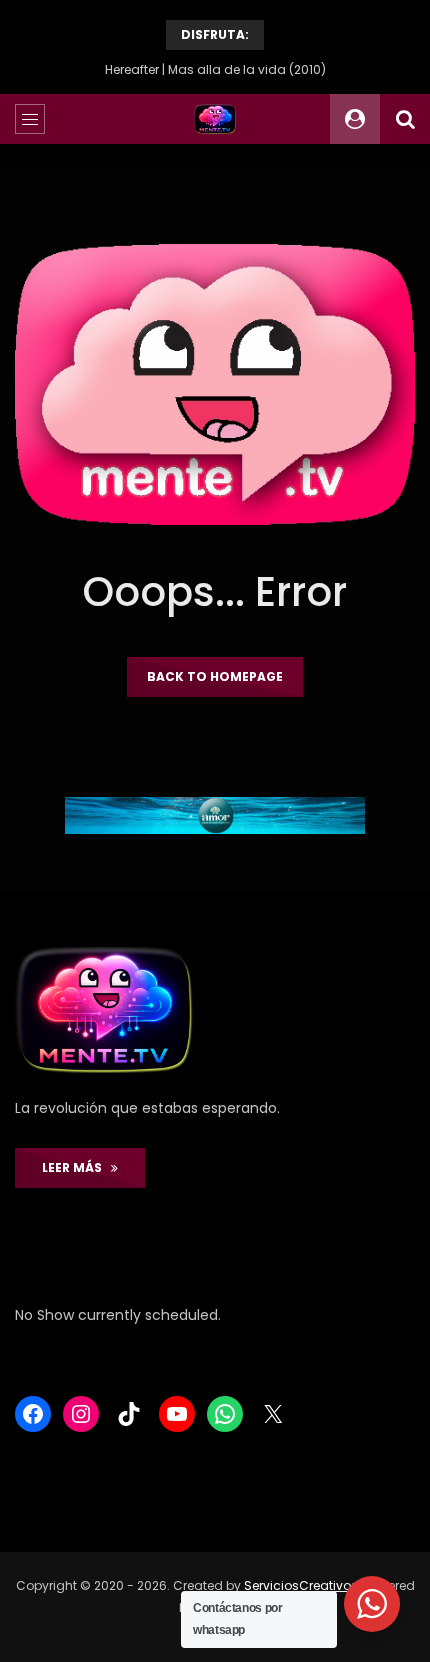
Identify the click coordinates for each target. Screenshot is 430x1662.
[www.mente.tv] (215, 119)
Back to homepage (215, 676)
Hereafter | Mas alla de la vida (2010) (215, 69)
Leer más (76, 1167)
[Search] (405, 119)
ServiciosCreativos (301, 1585)
